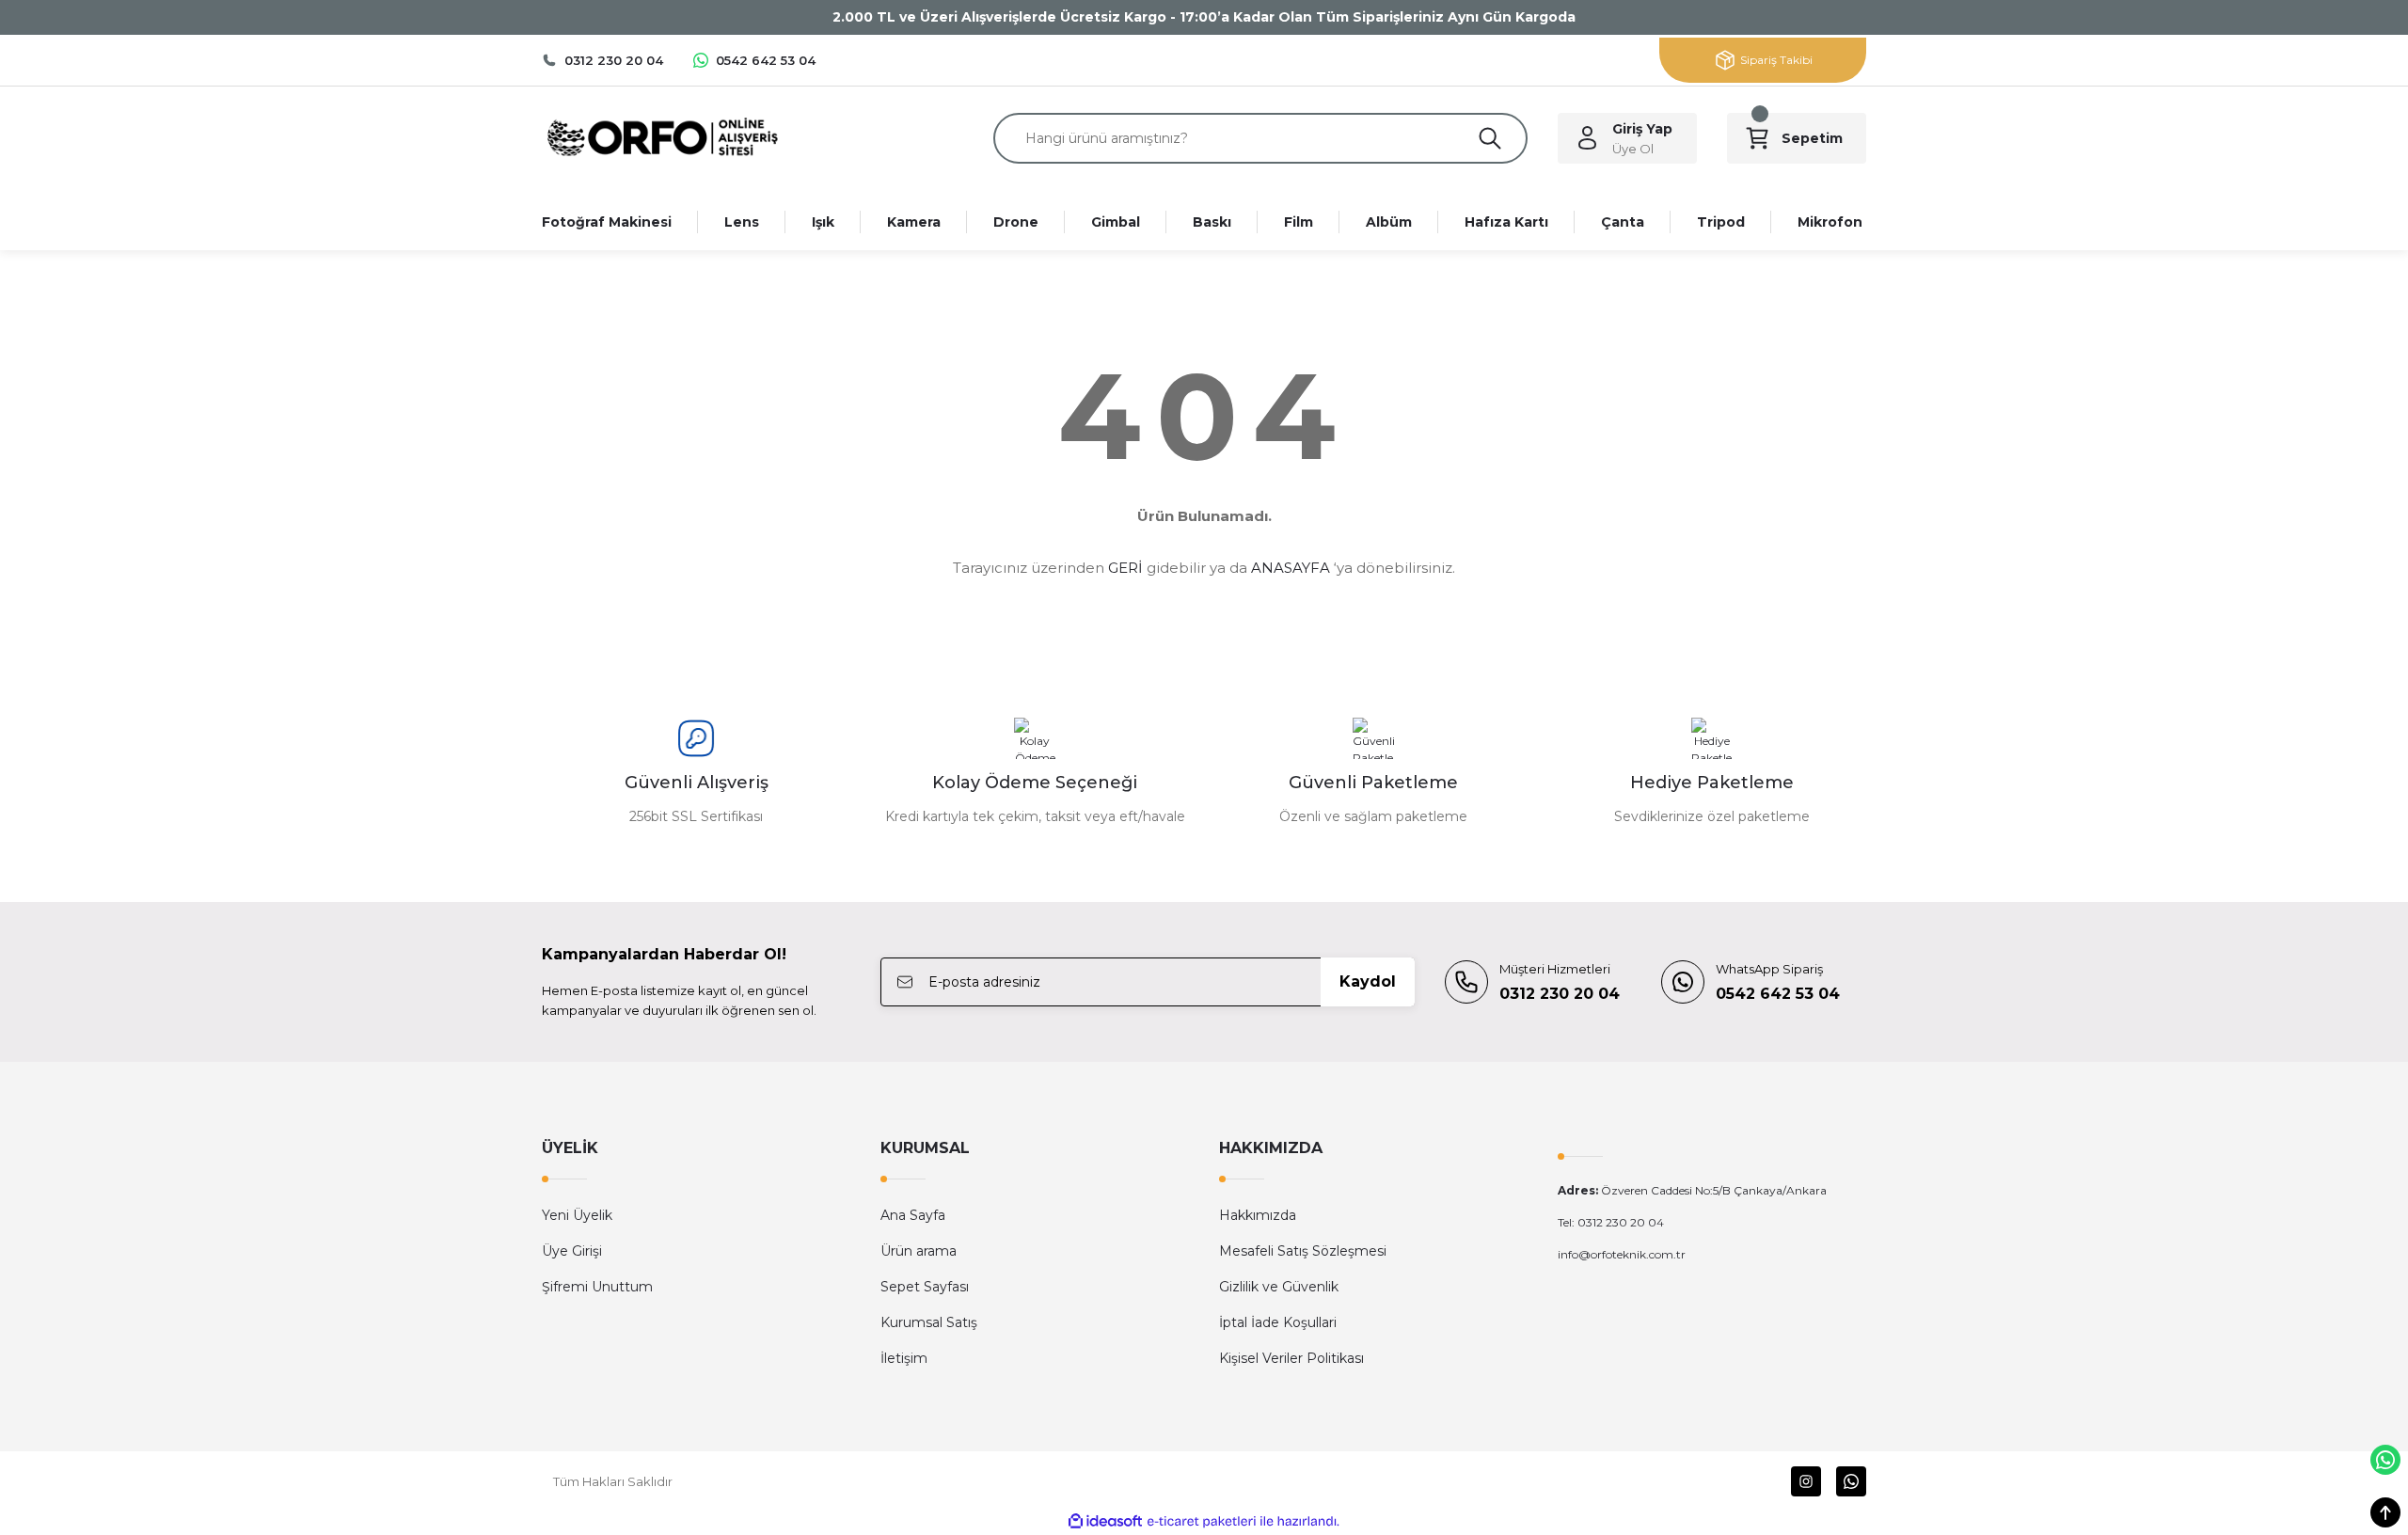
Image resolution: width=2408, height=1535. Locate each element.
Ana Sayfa (913, 1215)
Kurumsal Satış (929, 1322)
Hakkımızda (1258, 1215)
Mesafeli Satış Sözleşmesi (1303, 1251)
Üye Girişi (572, 1251)
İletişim (904, 1358)
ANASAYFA (1291, 568)
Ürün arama (919, 1251)
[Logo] (662, 137)
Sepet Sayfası (925, 1287)
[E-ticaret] (1202, 1522)
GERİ (1125, 568)
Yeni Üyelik (577, 1215)
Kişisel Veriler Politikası (1291, 1358)
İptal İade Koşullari (1278, 1322)
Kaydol (1368, 981)
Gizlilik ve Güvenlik (1279, 1287)
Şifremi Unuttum (597, 1287)
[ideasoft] (1105, 1521)
